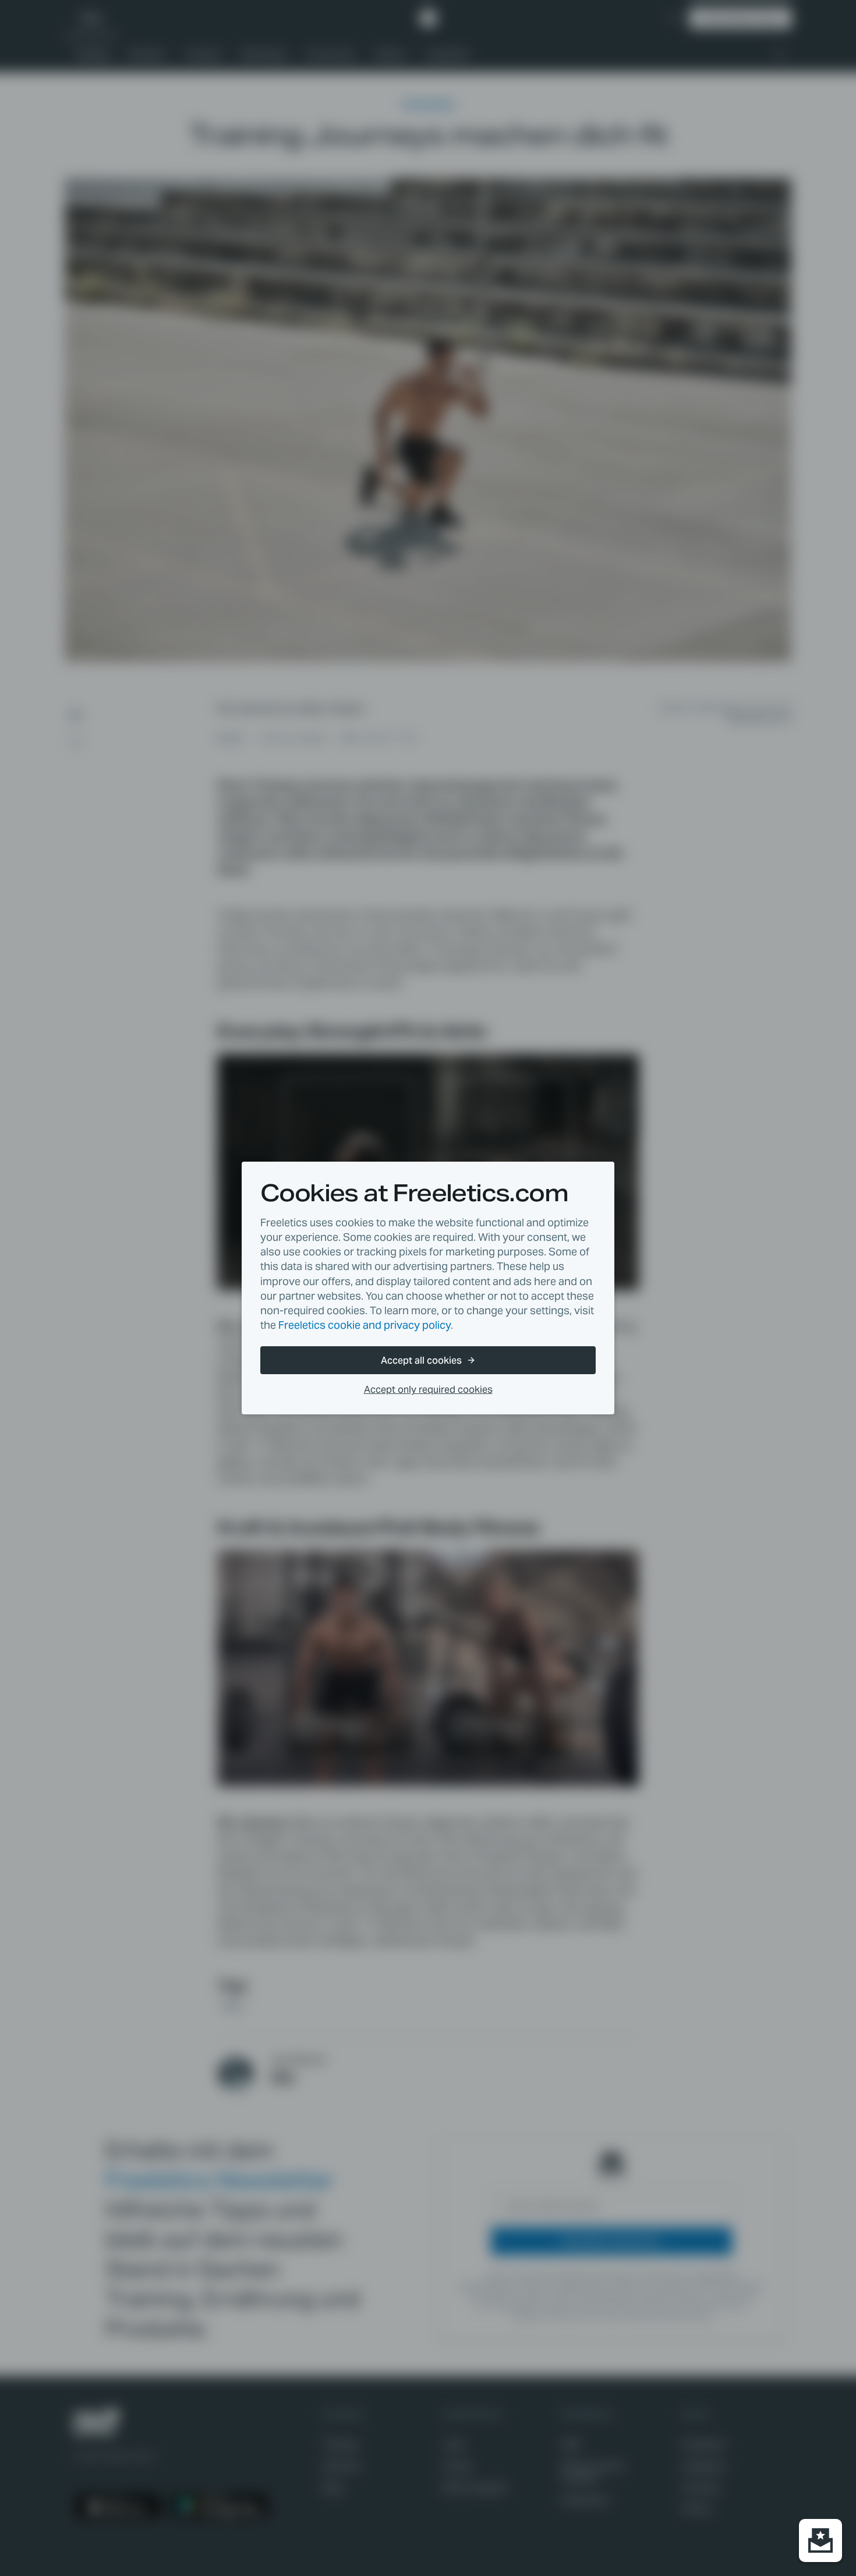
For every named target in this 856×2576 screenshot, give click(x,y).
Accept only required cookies (428, 1390)
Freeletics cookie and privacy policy (365, 1325)
